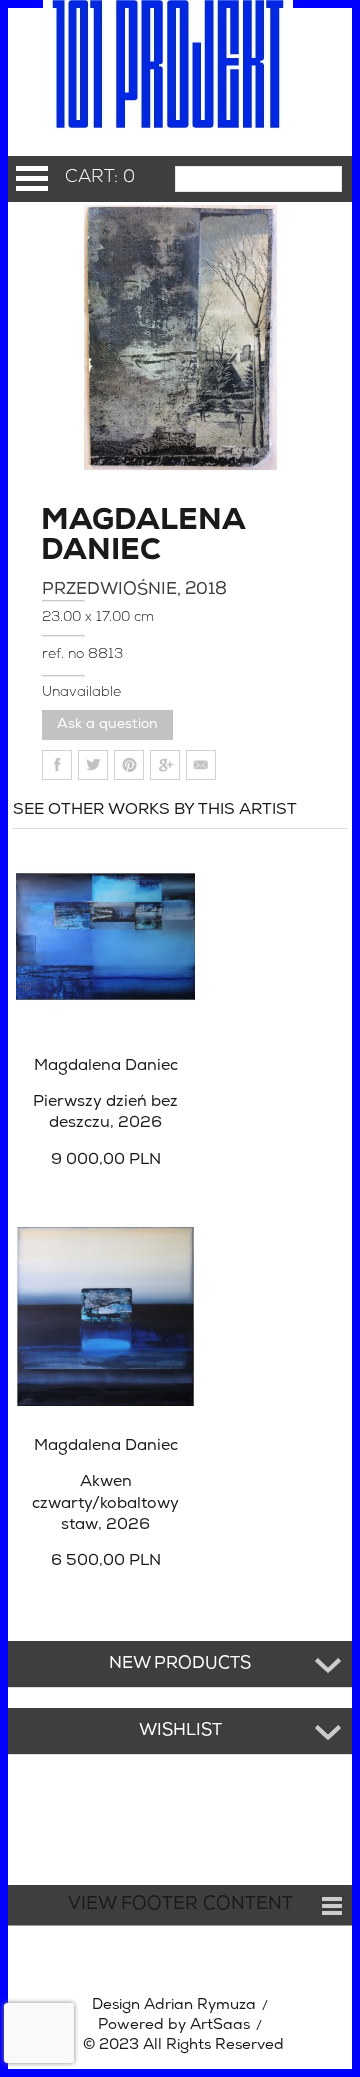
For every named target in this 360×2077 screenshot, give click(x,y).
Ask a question (107, 724)
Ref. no (65, 654)
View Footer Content (180, 1905)
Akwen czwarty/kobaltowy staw (105, 1503)
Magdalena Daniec (96, 537)
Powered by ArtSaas (174, 2025)
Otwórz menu (32, 178)
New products (180, 1664)
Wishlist (180, 1731)
